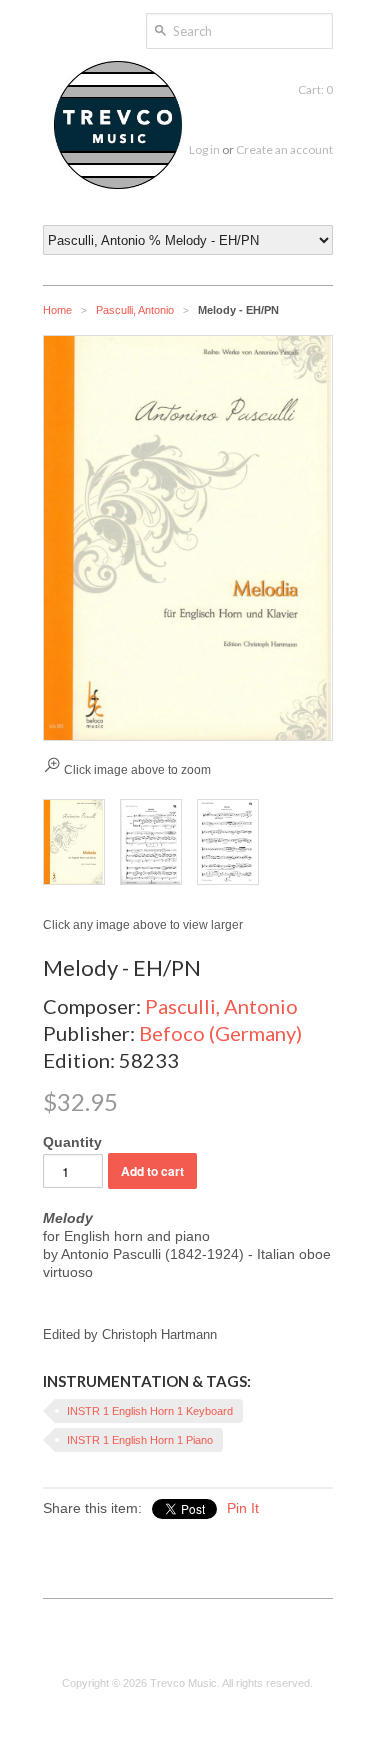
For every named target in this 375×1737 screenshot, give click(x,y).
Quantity (72, 1142)
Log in (204, 149)
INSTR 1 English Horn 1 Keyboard (150, 1411)
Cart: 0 (315, 89)
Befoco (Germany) (220, 1033)
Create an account (284, 149)
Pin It (243, 1508)
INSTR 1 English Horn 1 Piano (140, 1440)
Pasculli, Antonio (135, 310)
